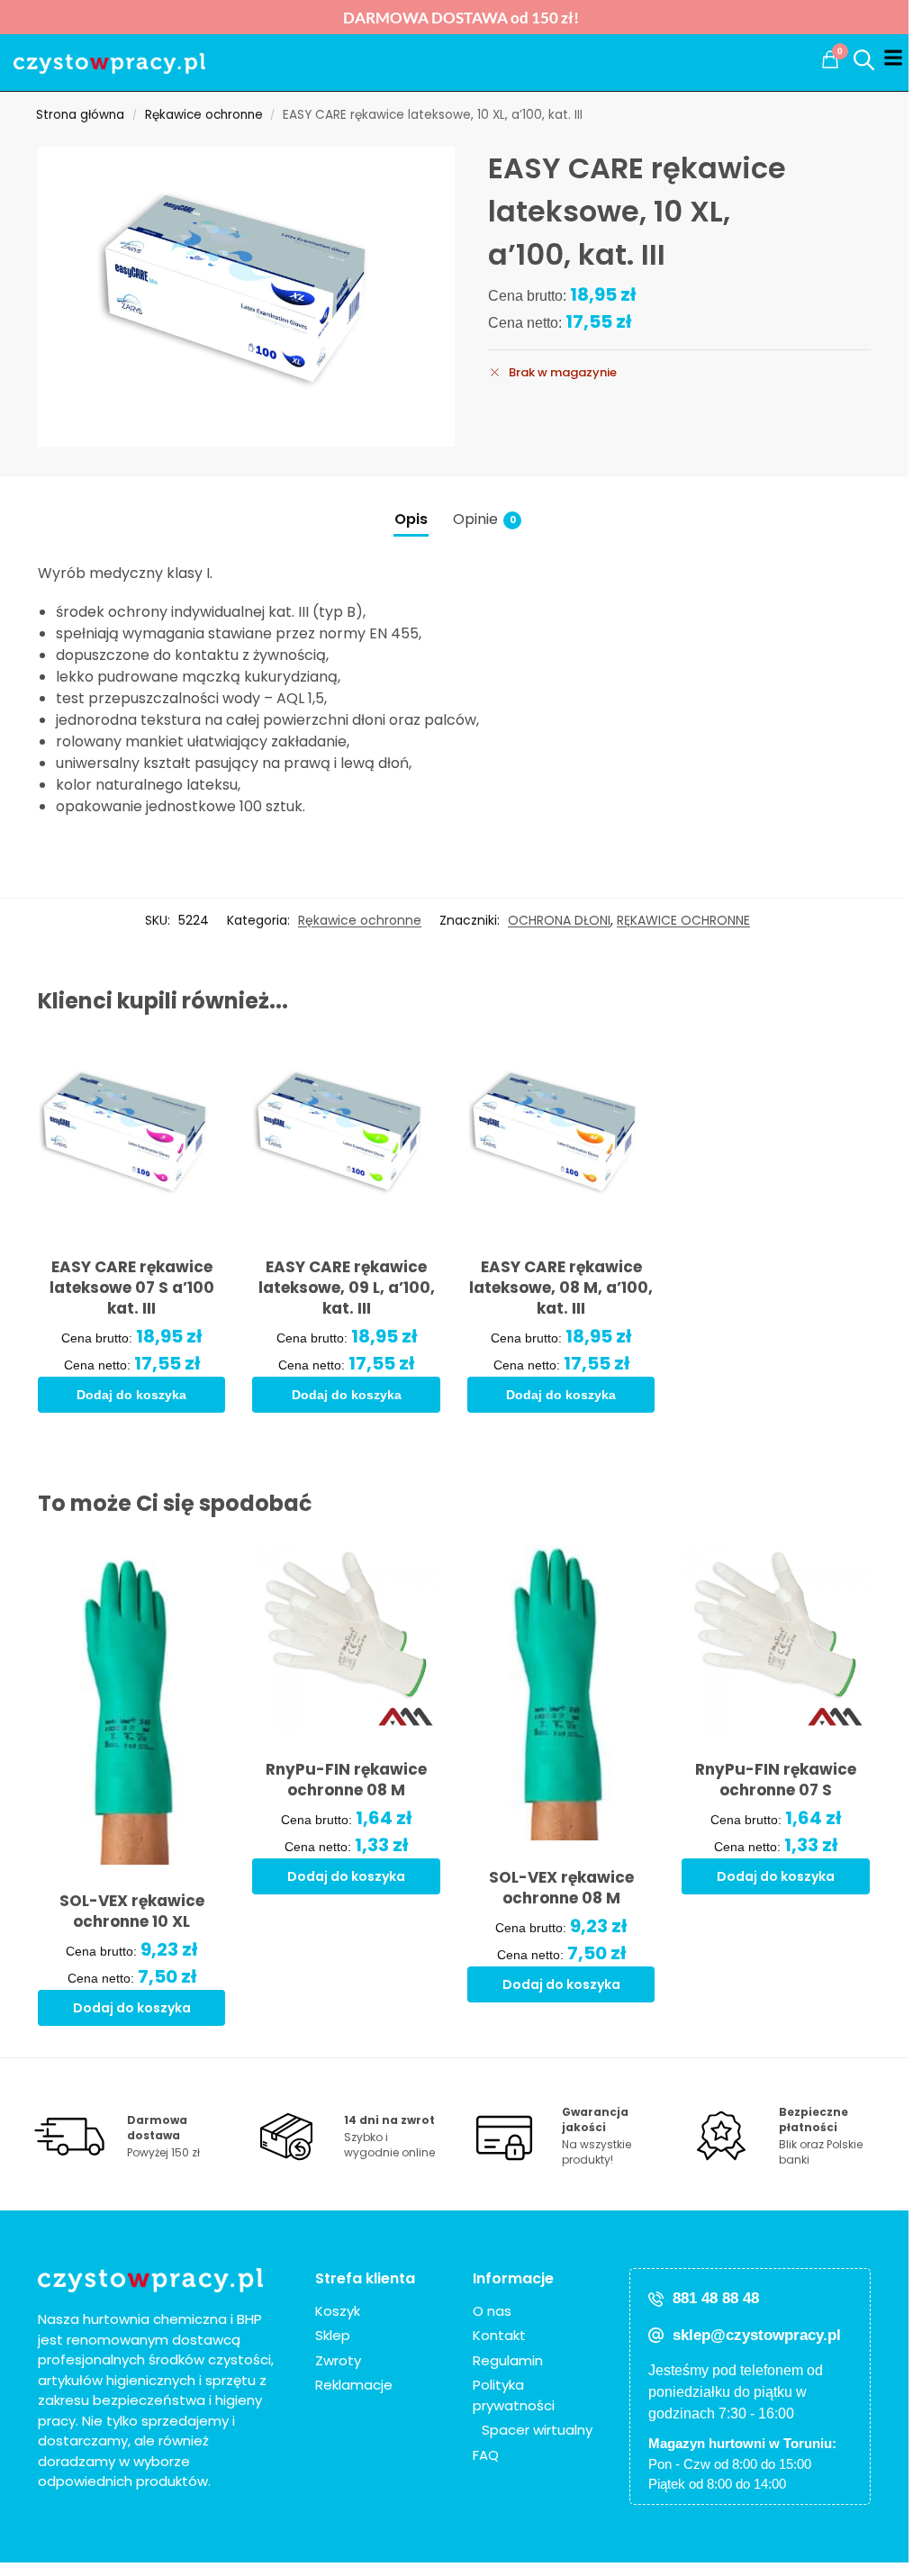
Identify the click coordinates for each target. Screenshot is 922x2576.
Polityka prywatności (514, 2395)
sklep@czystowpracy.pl (757, 2335)
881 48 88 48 (716, 2298)
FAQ (486, 2455)
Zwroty (338, 2360)
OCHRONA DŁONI (559, 920)
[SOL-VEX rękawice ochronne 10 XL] (132, 1704)
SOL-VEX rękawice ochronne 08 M (561, 1888)
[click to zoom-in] (246, 297)
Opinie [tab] (484, 519)
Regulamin (508, 2360)
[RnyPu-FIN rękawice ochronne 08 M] (346, 1639)
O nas (492, 2311)
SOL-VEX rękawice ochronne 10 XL (132, 1912)
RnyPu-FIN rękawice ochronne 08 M (346, 1780)
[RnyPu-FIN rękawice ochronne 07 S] (776, 1639)
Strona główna (80, 115)
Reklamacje (354, 2385)
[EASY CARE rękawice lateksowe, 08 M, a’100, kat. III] (561, 1137)
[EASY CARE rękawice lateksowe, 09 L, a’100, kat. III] (346, 1137)
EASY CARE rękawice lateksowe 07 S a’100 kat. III (132, 1288)
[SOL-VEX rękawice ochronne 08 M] (561, 1693)
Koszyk (338, 2311)
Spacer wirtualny (537, 2430)
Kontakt (499, 2335)
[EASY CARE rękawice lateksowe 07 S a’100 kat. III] (132, 1137)
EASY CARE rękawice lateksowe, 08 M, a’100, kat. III (561, 1288)
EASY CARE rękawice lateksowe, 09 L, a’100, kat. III (347, 1288)
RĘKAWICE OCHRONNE (683, 920)
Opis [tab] (411, 519)
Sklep (333, 2335)
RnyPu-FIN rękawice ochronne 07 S (776, 1780)
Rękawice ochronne (204, 115)
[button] (830, 59)
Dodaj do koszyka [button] (131, 1395)
